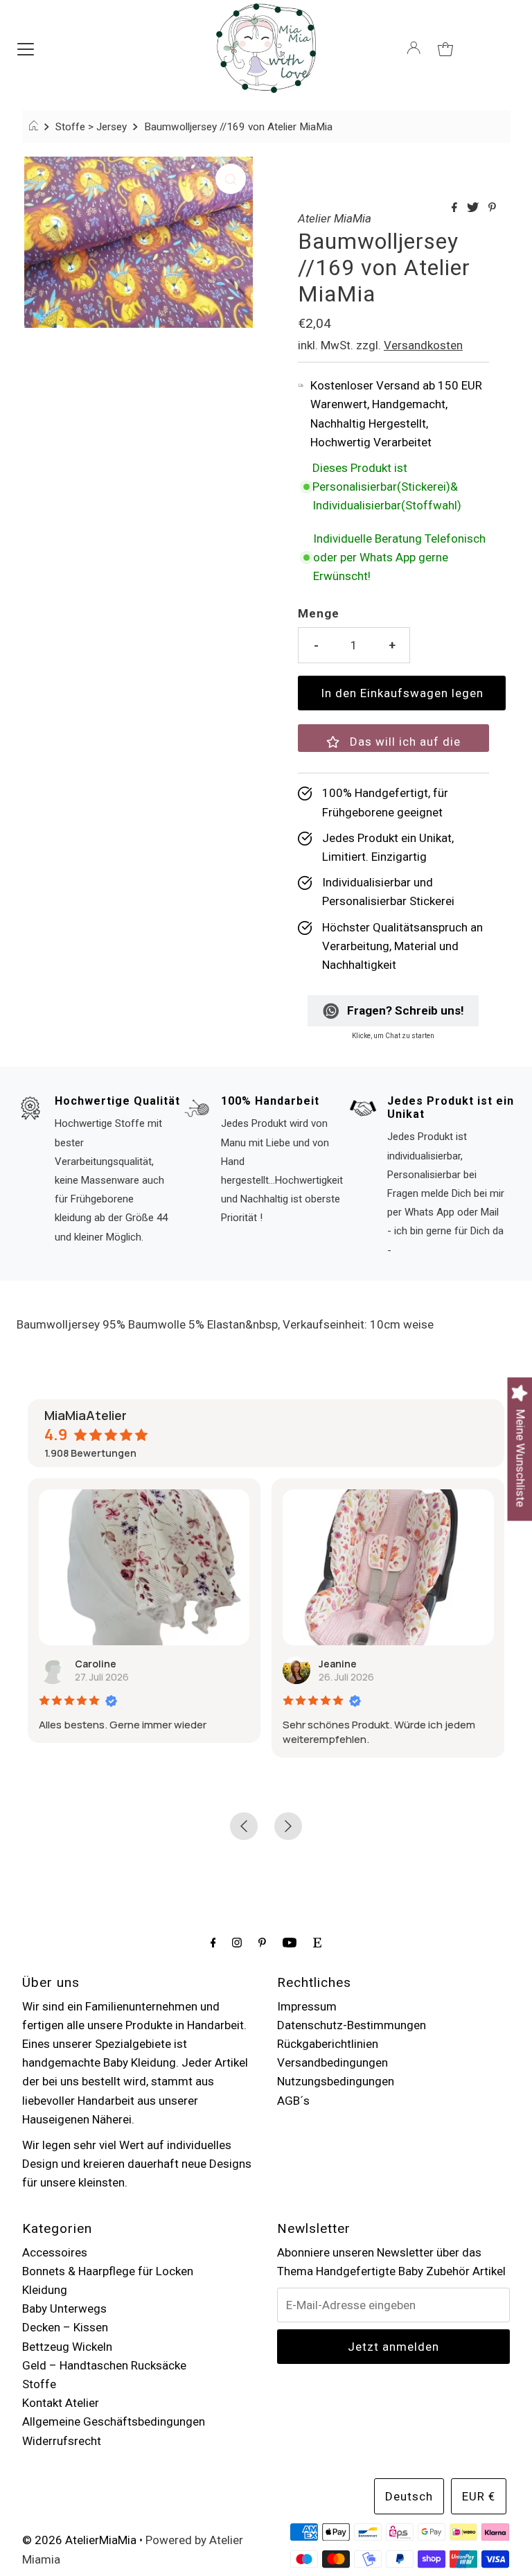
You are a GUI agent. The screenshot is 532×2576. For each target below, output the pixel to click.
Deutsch (409, 2496)
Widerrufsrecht (62, 2441)
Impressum (307, 2006)
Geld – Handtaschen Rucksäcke (104, 2365)
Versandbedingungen (332, 2062)
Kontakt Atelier (61, 2403)
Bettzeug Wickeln (67, 2347)
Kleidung (45, 2290)
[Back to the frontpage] (36, 127)
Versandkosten (423, 345)
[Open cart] (445, 48)
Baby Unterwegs (64, 2308)
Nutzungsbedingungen (336, 2081)
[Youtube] (290, 1942)
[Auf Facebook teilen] (456, 208)
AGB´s (293, 2101)
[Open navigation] (26, 48)
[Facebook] (213, 1942)
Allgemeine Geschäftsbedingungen (114, 2421)
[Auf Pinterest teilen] (492, 208)
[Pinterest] (262, 1942)
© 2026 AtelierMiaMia (79, 2540)
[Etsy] (317, 1942)
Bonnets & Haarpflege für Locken (108, 2271)
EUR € (479, 2496)
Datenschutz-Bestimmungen (352, 2025)
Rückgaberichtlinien (328, 2044)
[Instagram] (237, 1942)
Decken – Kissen (65, 2327)
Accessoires (55, 2252)
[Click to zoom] (231, 179)
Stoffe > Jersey (91, 127)
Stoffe (39, 2384)
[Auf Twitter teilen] (474, 208)
